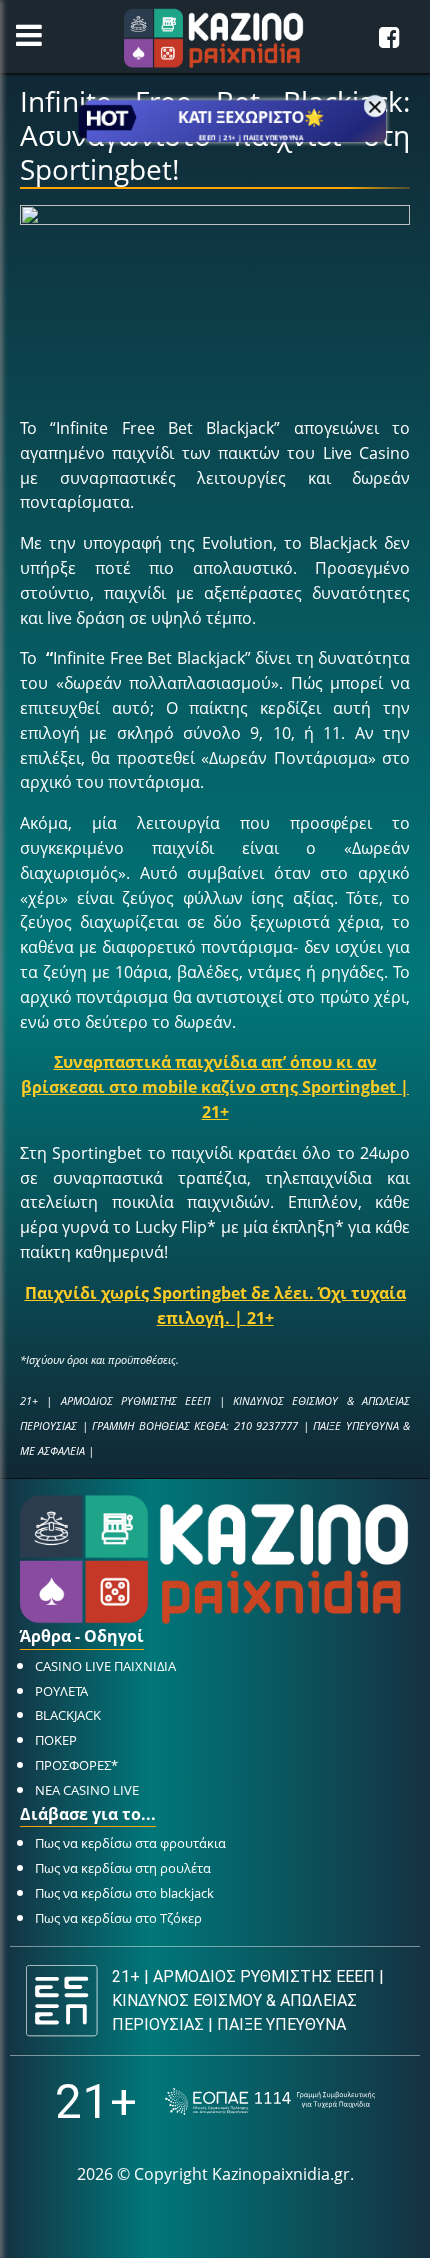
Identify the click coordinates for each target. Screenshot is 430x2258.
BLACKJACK (68, 1715)
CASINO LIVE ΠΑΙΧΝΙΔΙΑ (105, 1666)
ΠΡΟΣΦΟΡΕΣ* (76, 1765)
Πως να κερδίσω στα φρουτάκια (130, 1843)
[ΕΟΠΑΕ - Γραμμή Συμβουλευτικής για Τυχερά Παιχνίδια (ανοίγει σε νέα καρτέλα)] (270, 2101)
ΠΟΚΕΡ (56, 1740)
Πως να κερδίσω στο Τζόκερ (118, 1918)
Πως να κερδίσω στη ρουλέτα (123, 1868)
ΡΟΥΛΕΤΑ (61, 1691)
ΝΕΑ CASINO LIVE (87, 1790)
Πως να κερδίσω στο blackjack (124, 1893)
